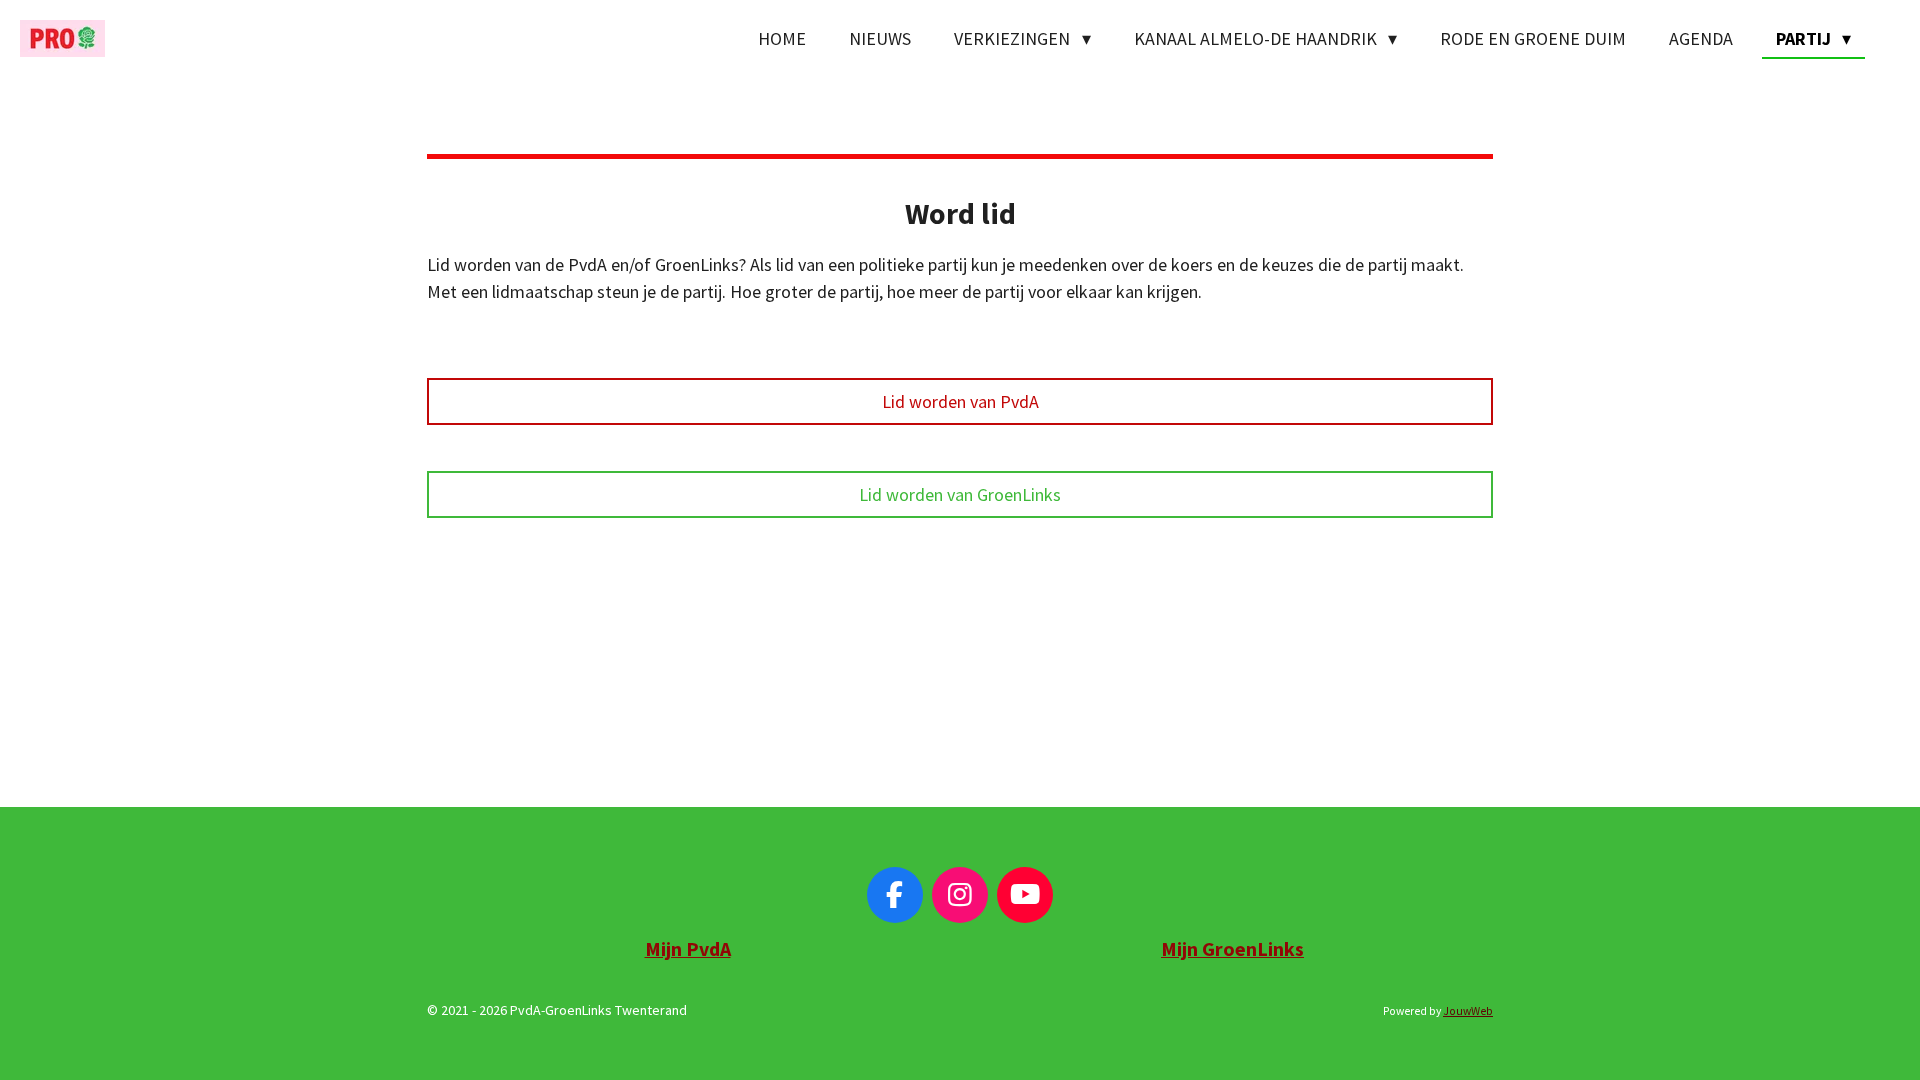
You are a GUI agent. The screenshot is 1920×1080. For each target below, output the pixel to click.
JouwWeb (1468, 1011)
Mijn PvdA (688, 949)
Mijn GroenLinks (1232, 949)
